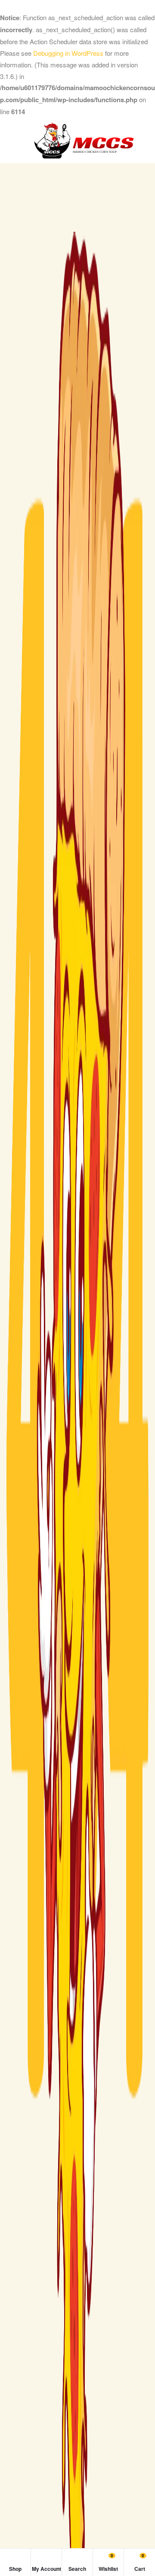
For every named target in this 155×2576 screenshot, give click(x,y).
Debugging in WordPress (68, 53)
